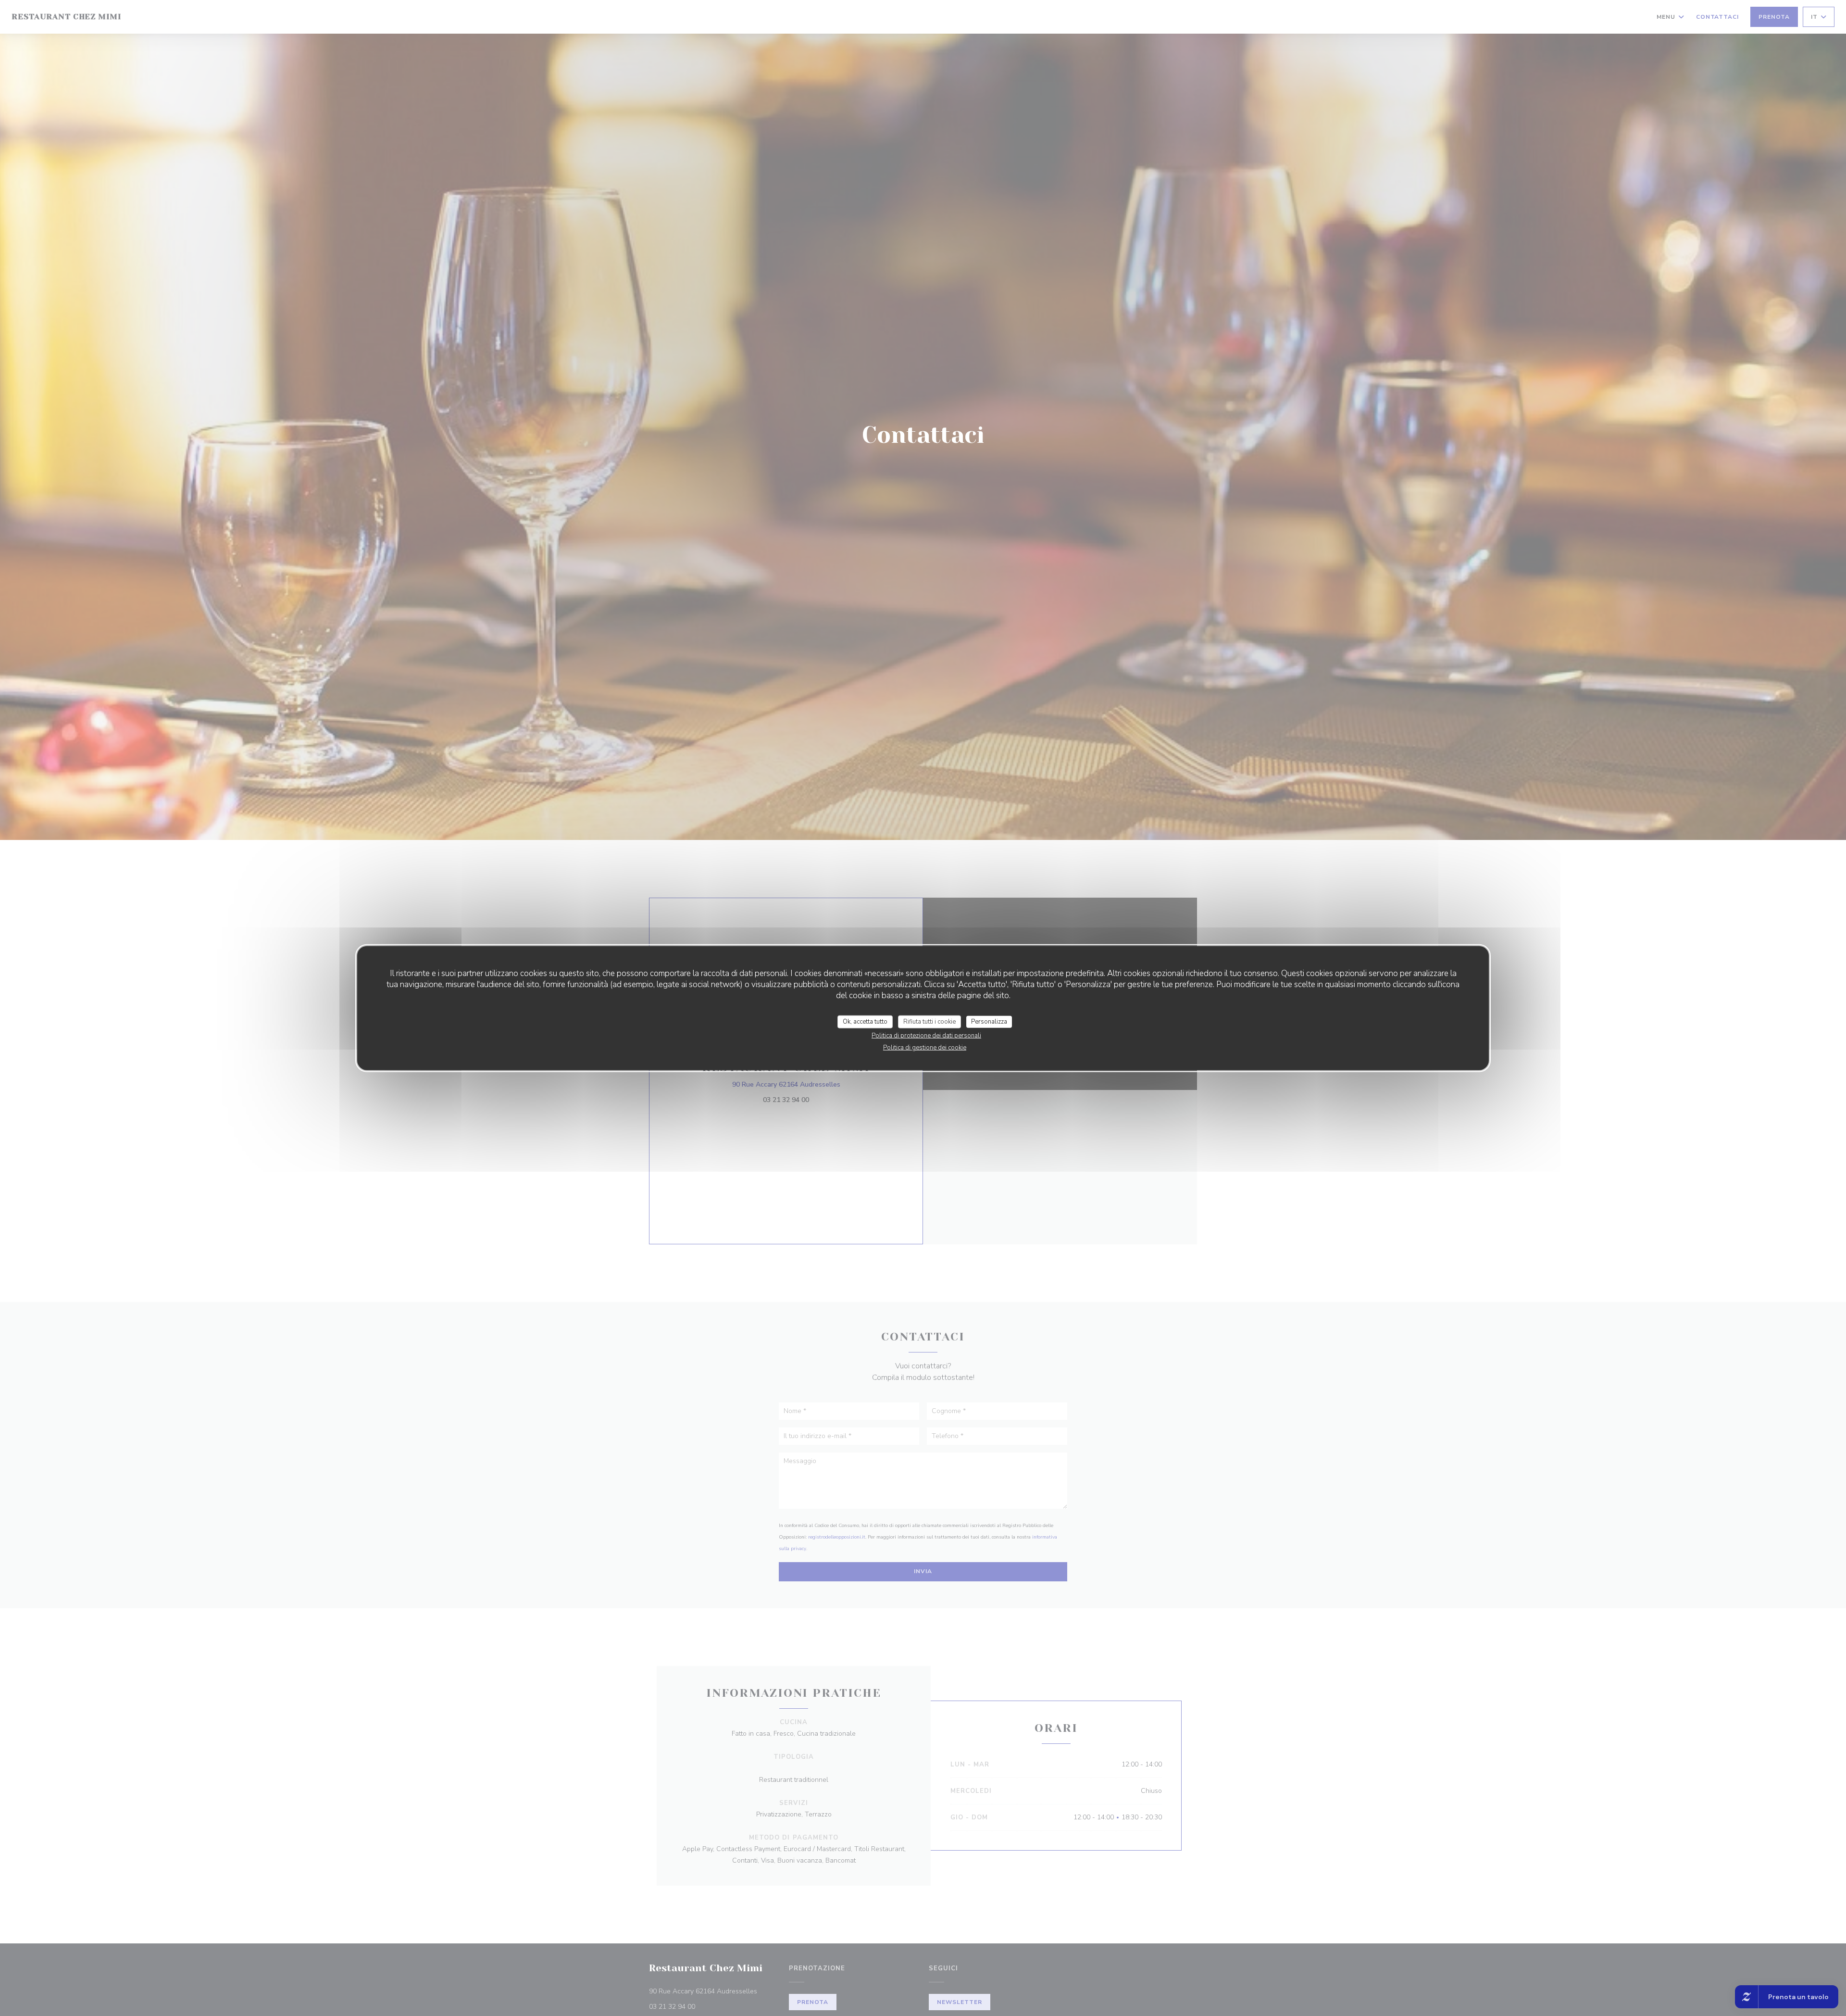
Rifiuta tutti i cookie (929, 1021)
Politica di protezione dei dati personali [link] (926, 1036)
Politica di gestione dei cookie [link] (925, 1048)
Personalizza (989, 1021)
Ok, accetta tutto (865, 1021)
